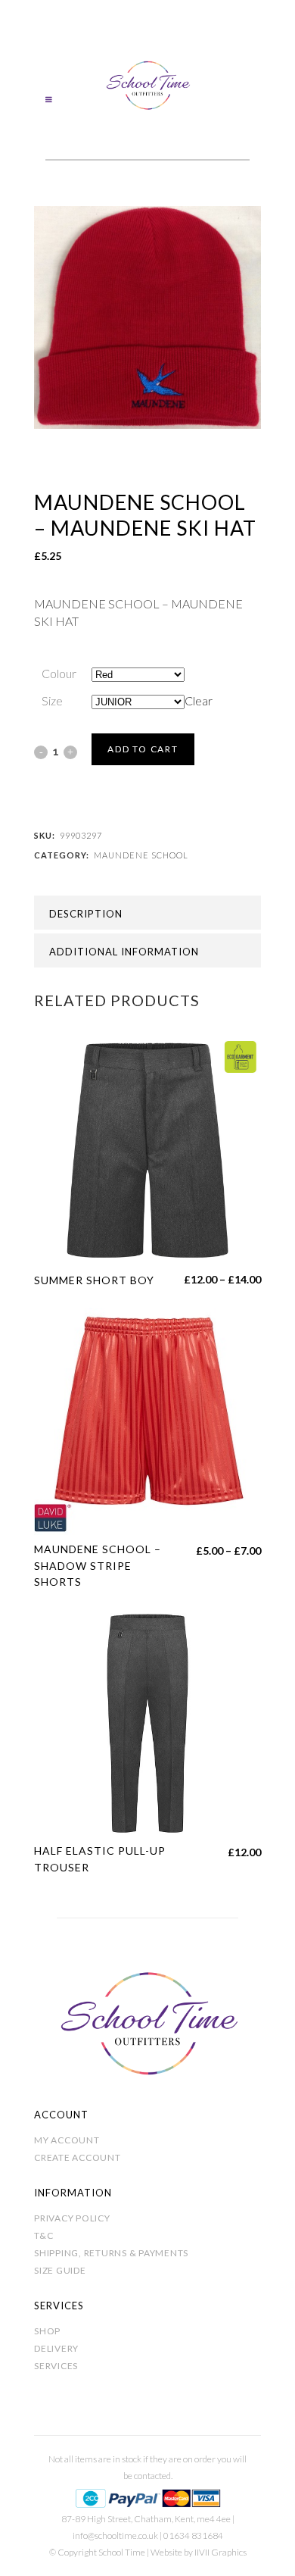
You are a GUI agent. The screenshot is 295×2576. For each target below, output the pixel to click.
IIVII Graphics (220, 2552)
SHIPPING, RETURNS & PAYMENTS (111, 2253)
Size (52, 700)
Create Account (78, 2157)
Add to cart (143, 749)
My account (67, 2140)
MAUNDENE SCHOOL (141, 855)
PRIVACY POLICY (72, 2218)
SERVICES (56, 2366)
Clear (199, 700)
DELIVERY (56, 2348)
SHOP (47, 2331)
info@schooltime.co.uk (115, 2535)
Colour (59, 673)
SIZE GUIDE (60, 2270)
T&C (43, 2235)
